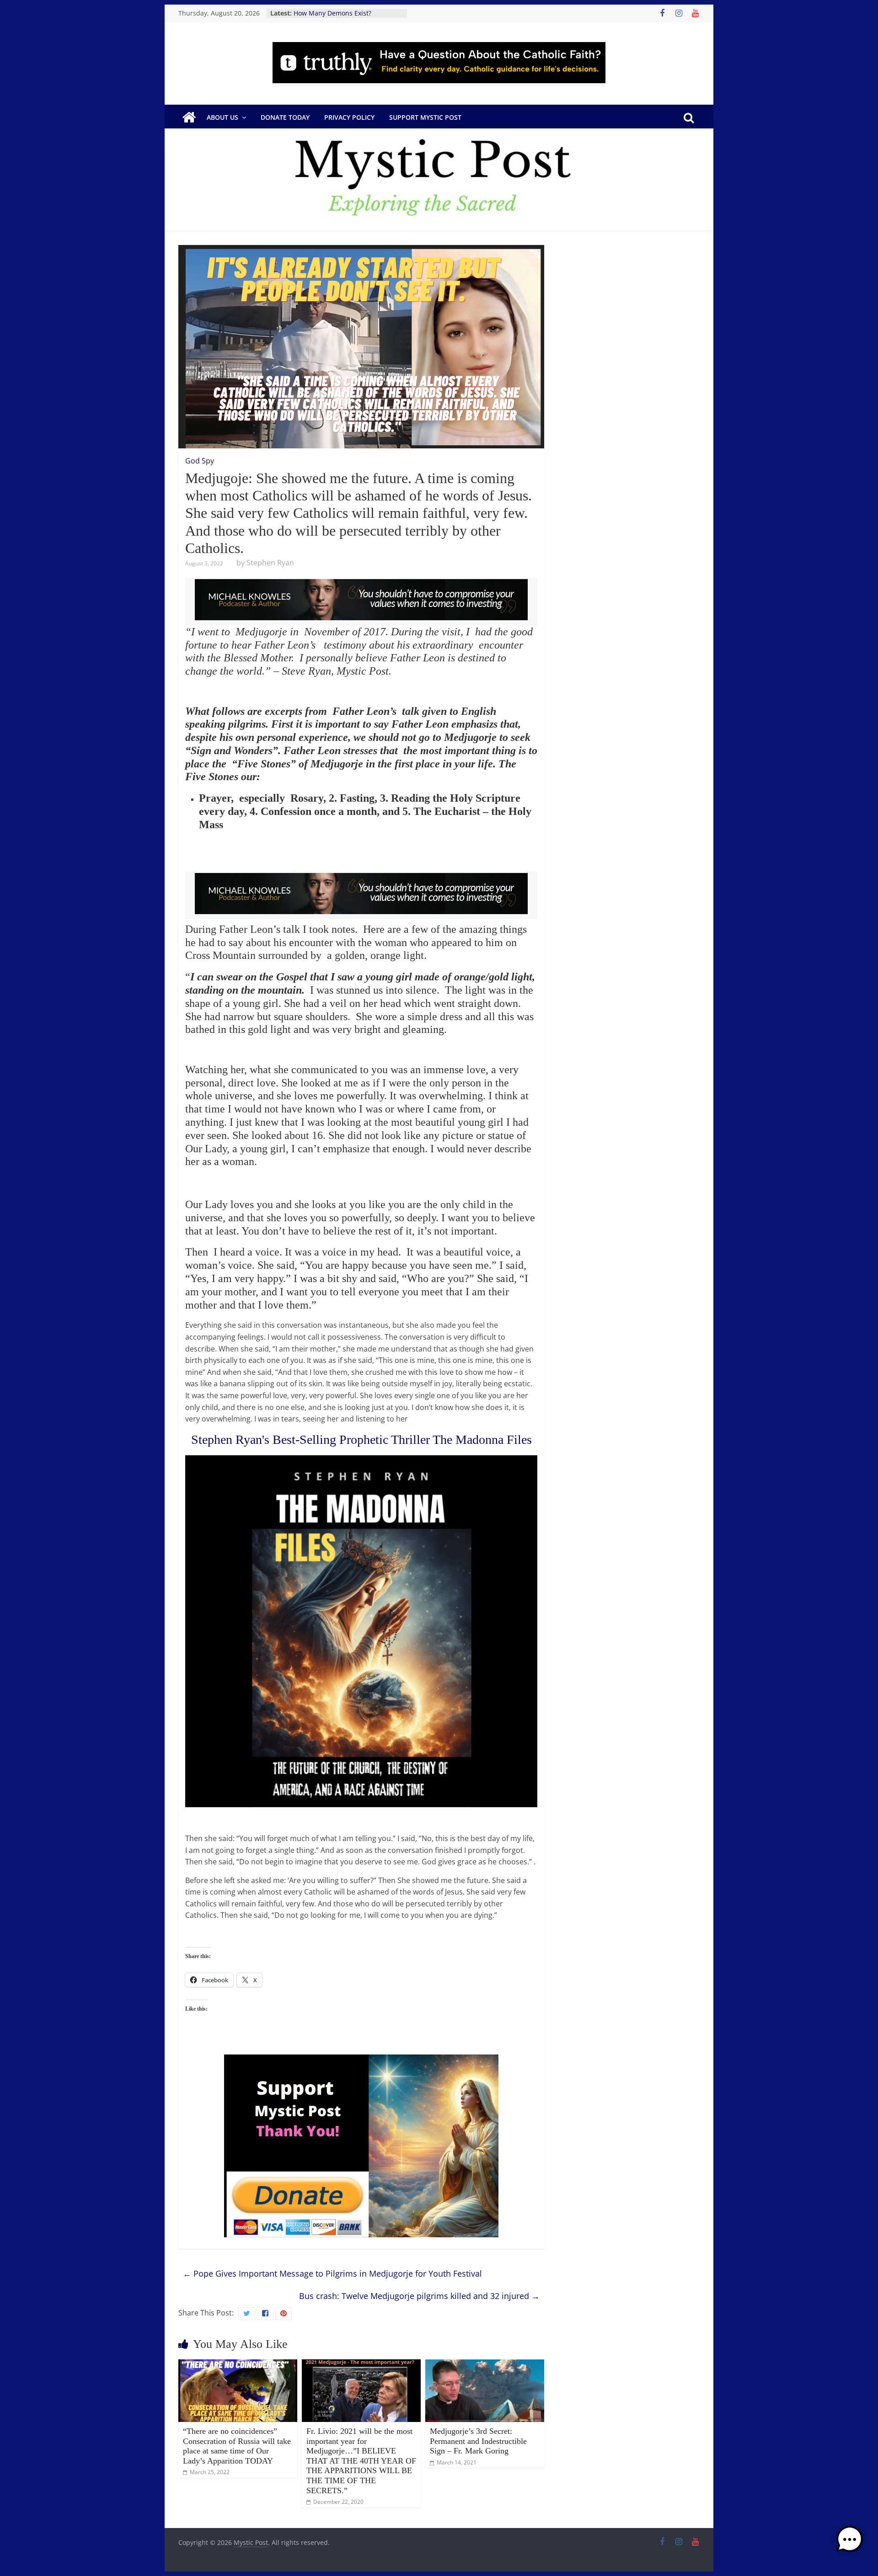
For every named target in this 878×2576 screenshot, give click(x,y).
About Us (222, 117)
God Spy (200, 461)
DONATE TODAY (285, 117)
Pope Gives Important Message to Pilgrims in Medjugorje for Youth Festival (332, 2273)
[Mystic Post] (189, 117)
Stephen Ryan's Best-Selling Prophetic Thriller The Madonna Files (361, 1440)
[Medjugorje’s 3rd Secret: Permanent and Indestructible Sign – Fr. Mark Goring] (485, 2365)
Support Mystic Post (425, 117)
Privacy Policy (349, 117)
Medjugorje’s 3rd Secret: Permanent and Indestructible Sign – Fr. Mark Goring (478, 2441)
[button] (850, 2544)
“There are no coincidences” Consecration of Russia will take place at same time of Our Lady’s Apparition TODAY (237, 2446)
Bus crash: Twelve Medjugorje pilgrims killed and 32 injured (419, 2296)
